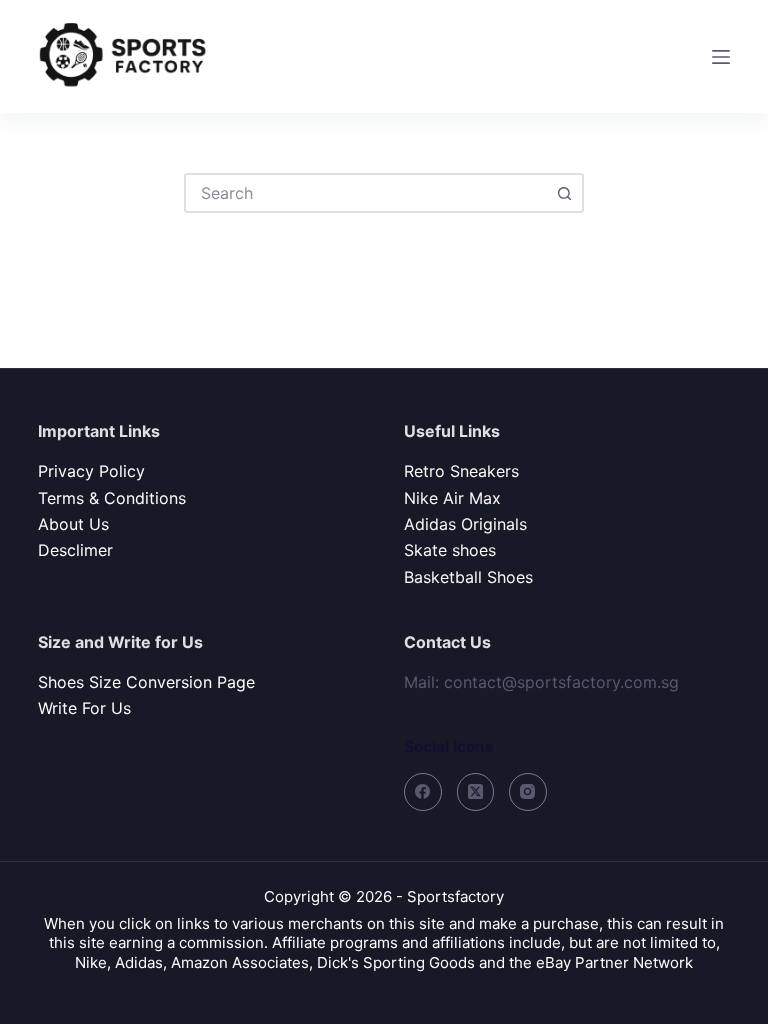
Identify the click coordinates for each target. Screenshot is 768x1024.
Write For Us (84, 708)
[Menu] (721, 57)
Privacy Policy (91, 471)
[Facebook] (423, 792)
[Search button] (564, 193)
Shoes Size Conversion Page (146, 682)
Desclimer (75, 550)
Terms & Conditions (112, 498)
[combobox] (366, 193)
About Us (73, 524)
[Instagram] (528, 792)
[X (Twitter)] (476, 792)
